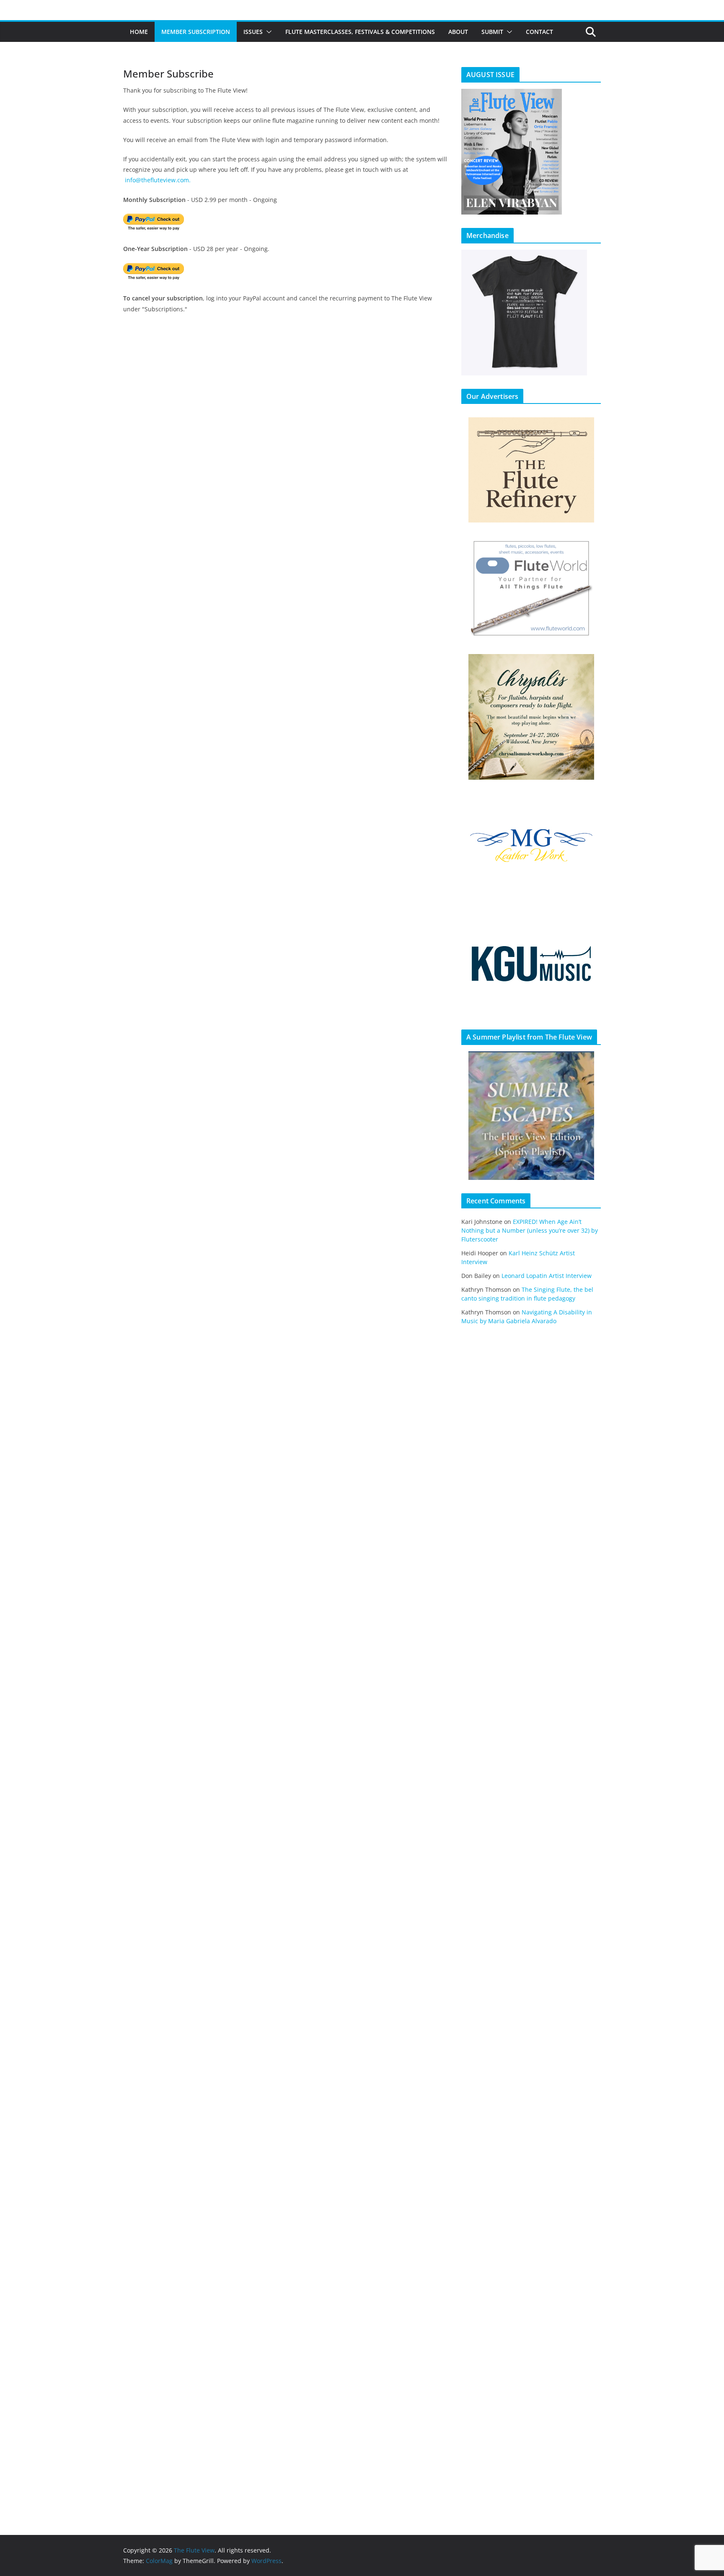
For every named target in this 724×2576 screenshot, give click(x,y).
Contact (539, 32)
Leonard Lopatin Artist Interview (547, 1276)
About (458, 32)
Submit (492, 32)
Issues (253, 32)
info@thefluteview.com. (158, 180)
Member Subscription (196, 32)
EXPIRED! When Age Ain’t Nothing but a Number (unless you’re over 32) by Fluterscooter (530, 1230)
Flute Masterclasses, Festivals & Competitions (360, 32)
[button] (267, 32)
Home (139, 32)
